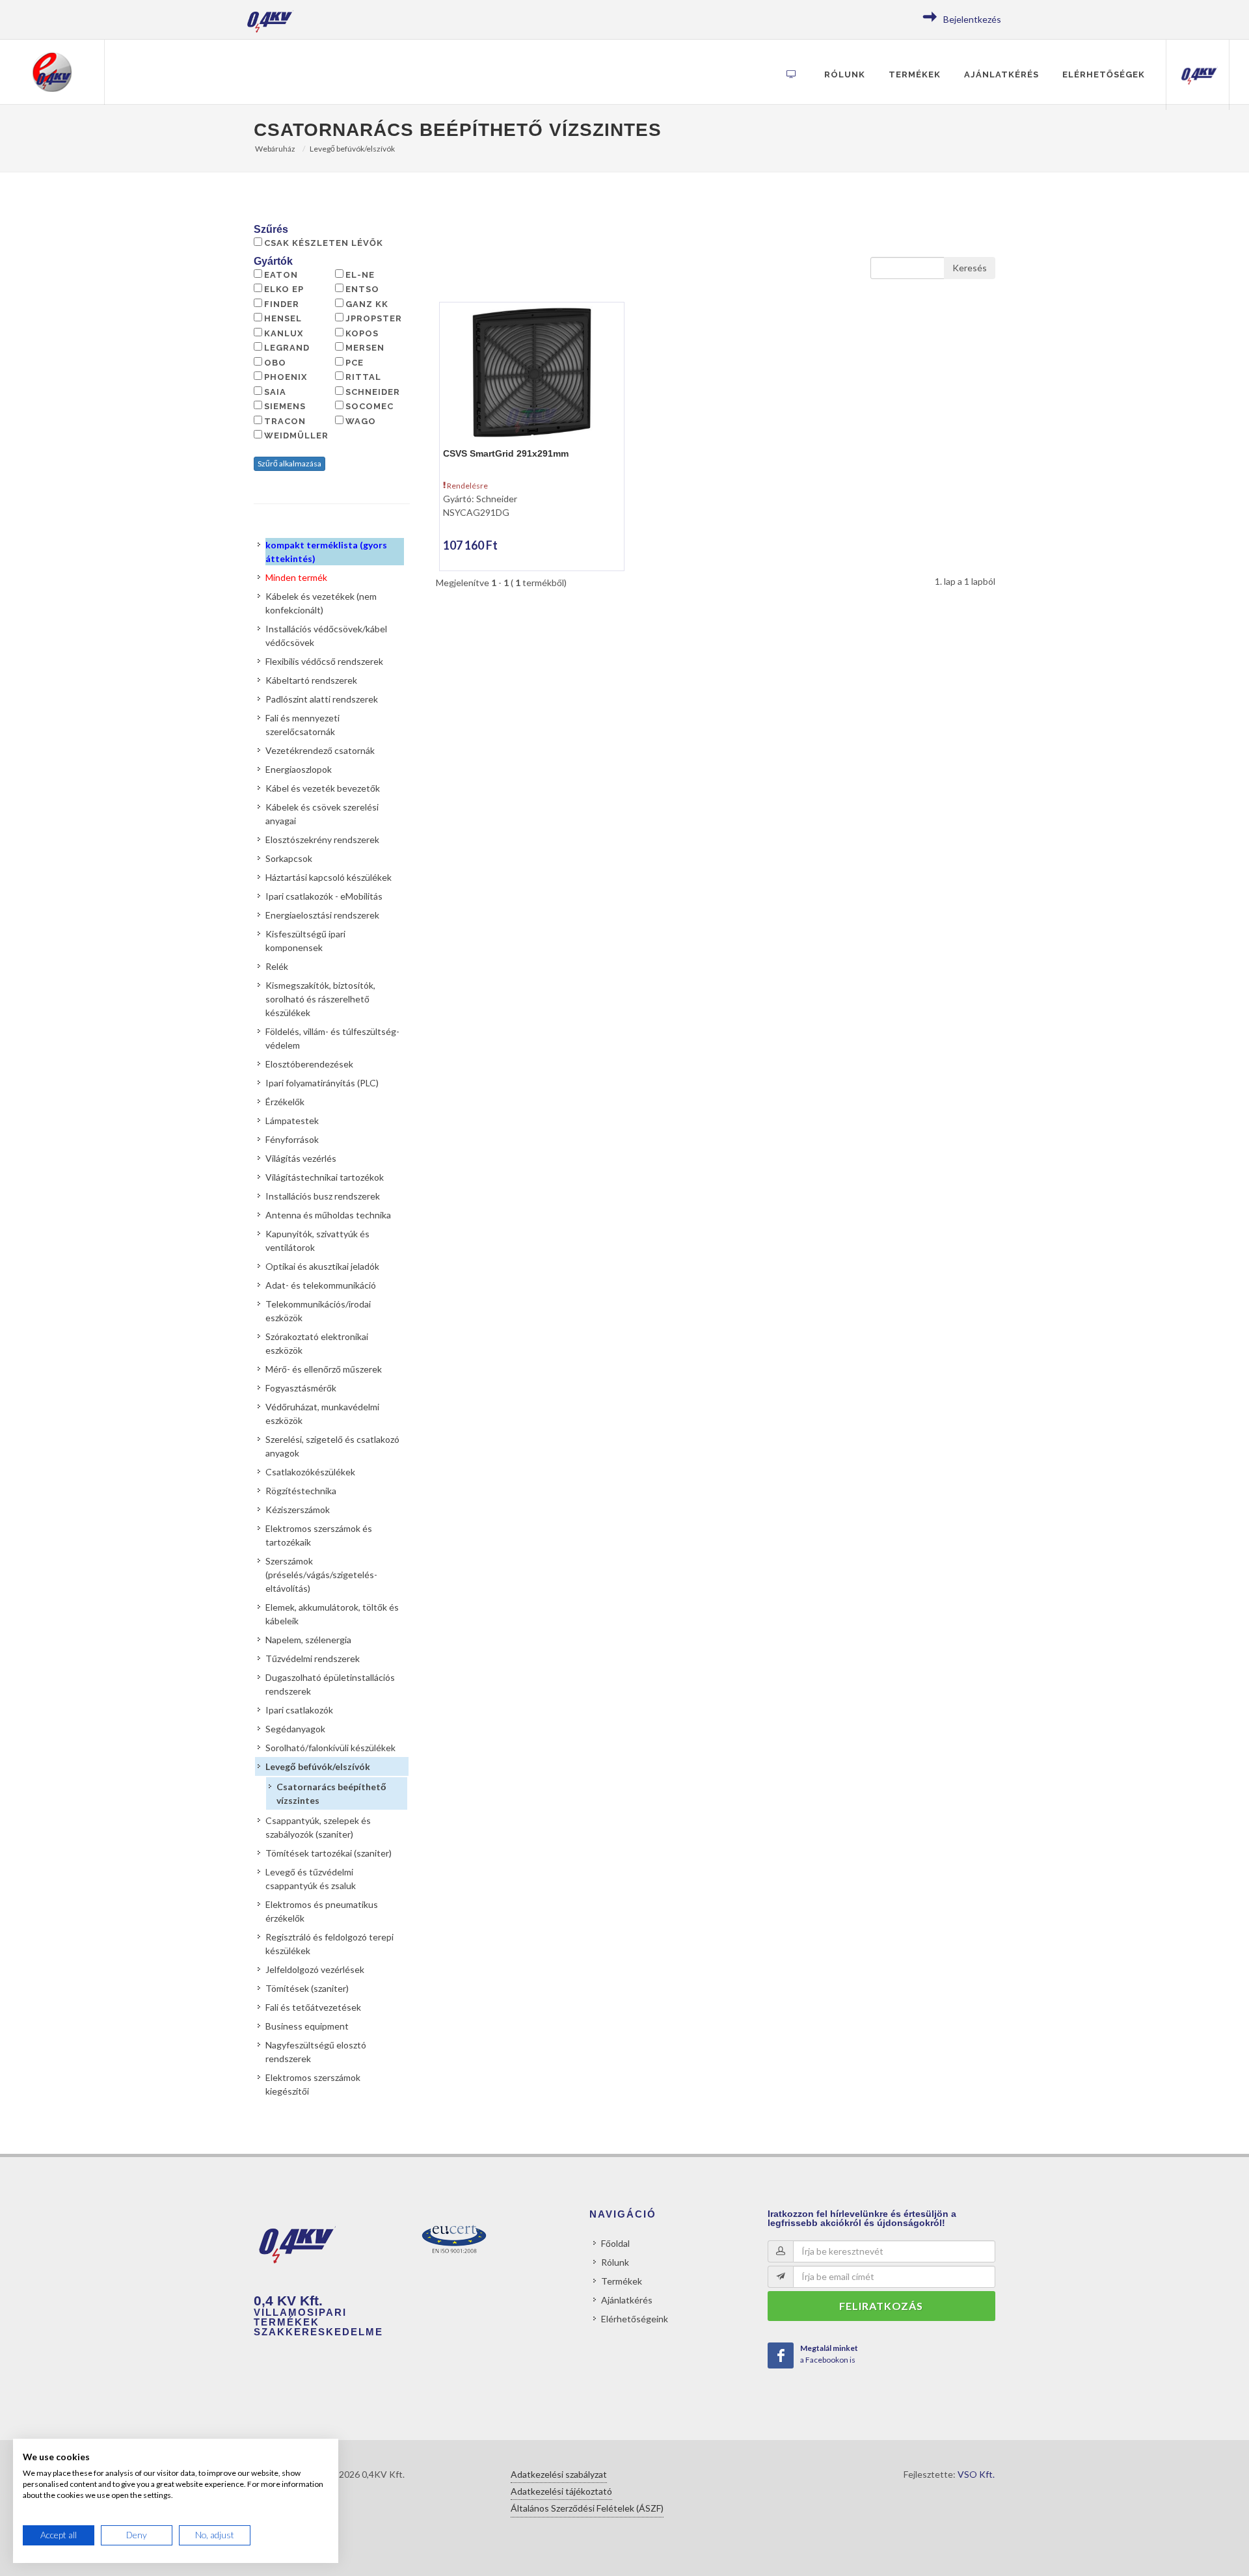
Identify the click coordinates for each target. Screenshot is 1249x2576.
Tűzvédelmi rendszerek (313, 1658)
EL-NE (360, 275)
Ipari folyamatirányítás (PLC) (322, 1083)
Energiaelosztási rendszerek (322, 915)
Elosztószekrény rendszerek (322, 839)
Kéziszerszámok (298, 1509)
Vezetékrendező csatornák (320, 750)
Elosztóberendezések (309, 1064)
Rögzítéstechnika (301, 1491)
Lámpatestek (292, 1120)
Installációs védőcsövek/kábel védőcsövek (326, 636)
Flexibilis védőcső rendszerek (324, 661)
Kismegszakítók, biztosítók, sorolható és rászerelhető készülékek (320, 999)
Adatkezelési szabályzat (559, 2474)
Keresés (970, 268)
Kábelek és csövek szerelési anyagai (322, 814)
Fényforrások (292, 1139)
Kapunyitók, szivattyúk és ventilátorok (317, 1241)
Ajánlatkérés (1001, 74)
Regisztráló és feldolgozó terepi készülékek (329, 1944)
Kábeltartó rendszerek (311, 680)
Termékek (915, 74)
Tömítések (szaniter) (307, 1988)
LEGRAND (287, 348)
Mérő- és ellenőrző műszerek (324, 1369)
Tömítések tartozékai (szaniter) (329, 1853)
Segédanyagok (295, 1729)
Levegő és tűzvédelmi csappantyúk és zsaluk (311, 1879)
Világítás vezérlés (301, 1158)
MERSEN (365, 348)
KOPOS (362, 333)
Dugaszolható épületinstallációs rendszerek (330, 1684)
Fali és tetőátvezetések (313, 2007)
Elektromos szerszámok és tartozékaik (319, 1535)
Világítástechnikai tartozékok (325, 1177)
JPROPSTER (374, 318)
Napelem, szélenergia (308, 1640)
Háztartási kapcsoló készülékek (329, 877)
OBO (275, 363)
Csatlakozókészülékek (310, 1472)
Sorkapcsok (289, 858)
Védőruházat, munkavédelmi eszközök (322, 1414)
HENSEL (283, 318)
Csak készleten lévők (324, 243)
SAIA (275, 392)
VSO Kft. (976, 2474)
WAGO (361, 421)
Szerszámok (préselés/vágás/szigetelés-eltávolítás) (321, 1575)
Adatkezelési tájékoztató (561, 2491)
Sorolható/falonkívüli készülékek (330, 1748)
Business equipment (307, 2026)
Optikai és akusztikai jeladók (322, 1266)
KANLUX (284, 333)
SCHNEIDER (373, 392)
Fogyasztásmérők (301, 1388)
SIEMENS (285, 406)
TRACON (285, 421)
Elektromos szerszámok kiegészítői (313, 2084)
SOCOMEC (369, 406)
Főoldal (615, 2243)
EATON (281, 275)
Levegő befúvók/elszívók (352, 149)
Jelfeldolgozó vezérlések (315, 1969)
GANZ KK (367, 304)
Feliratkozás (881, 2306)
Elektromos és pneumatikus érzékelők (322, 1911)
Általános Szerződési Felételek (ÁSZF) (587, 2508)
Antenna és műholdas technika (328, 1215)
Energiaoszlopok (299, 769)
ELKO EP (284, 289)
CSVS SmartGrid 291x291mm (506, 453)
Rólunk (845, 74)
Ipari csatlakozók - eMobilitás (324, 896)
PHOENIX (286, 377)
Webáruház (275, 149)
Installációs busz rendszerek (323, 1196)
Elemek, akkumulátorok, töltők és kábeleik (332, 1614)
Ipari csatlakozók (299, 1710)
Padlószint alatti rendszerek (322, 699)
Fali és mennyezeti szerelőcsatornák (302, 725)
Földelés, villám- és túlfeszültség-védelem (332, 1038)
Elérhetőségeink (635, 2319)
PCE (355, 363)
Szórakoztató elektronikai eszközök (317, 1343)
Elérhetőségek (1104, 74)
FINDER (282, 304)
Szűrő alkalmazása (289, 463)
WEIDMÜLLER (296, 436)
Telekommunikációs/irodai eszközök (318, 1311)
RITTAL (363, 377)
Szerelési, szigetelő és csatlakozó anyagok (332, 1446)
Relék (277, 966)
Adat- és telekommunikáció (321, 1285)
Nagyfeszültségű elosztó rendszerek (316, 2052)
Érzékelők (285, 1102)
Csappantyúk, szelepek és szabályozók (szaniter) (318, 1827)
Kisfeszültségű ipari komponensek (305, 941)
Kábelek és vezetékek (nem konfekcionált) (321, 603)
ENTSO (362, 289)
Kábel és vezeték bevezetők (323, 788)
